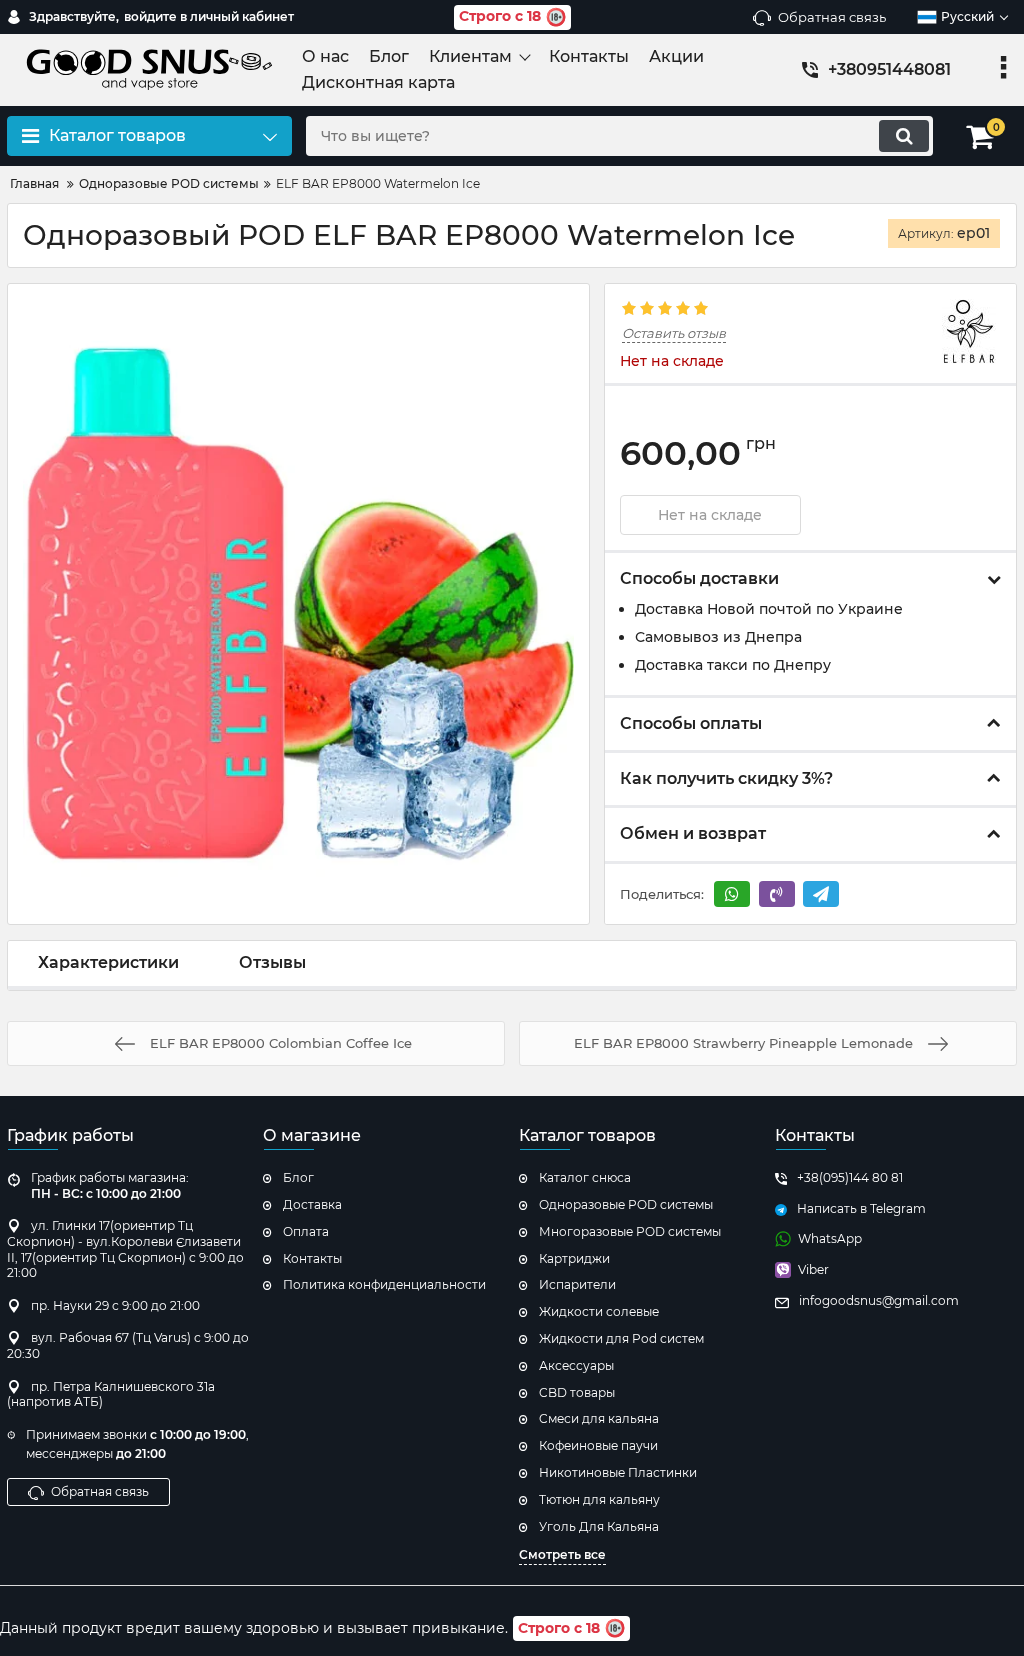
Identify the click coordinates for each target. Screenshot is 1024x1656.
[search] (904, 136)
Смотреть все (562, 1554)
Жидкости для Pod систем (621, 1338)
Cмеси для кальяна (599, 1418)
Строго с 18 (500, 16)
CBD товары (577, 1392)
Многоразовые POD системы (630, 1231)
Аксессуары (576, 1365)
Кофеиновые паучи (598, 1445)
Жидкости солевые (599, 1311)
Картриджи (574, 1258)
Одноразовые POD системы (626, 1204)
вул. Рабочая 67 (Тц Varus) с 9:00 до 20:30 (128, 1345)
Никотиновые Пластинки (618, 1472)
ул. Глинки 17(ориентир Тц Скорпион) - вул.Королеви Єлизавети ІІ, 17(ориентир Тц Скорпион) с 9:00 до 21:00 (125, 1249)
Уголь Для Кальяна (599, 1526)
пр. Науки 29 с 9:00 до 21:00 (115, 1305)
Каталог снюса (585, 1177)
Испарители (577, 1284)
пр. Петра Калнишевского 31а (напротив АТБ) (111, 1394)
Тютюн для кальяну (599, 1499)
